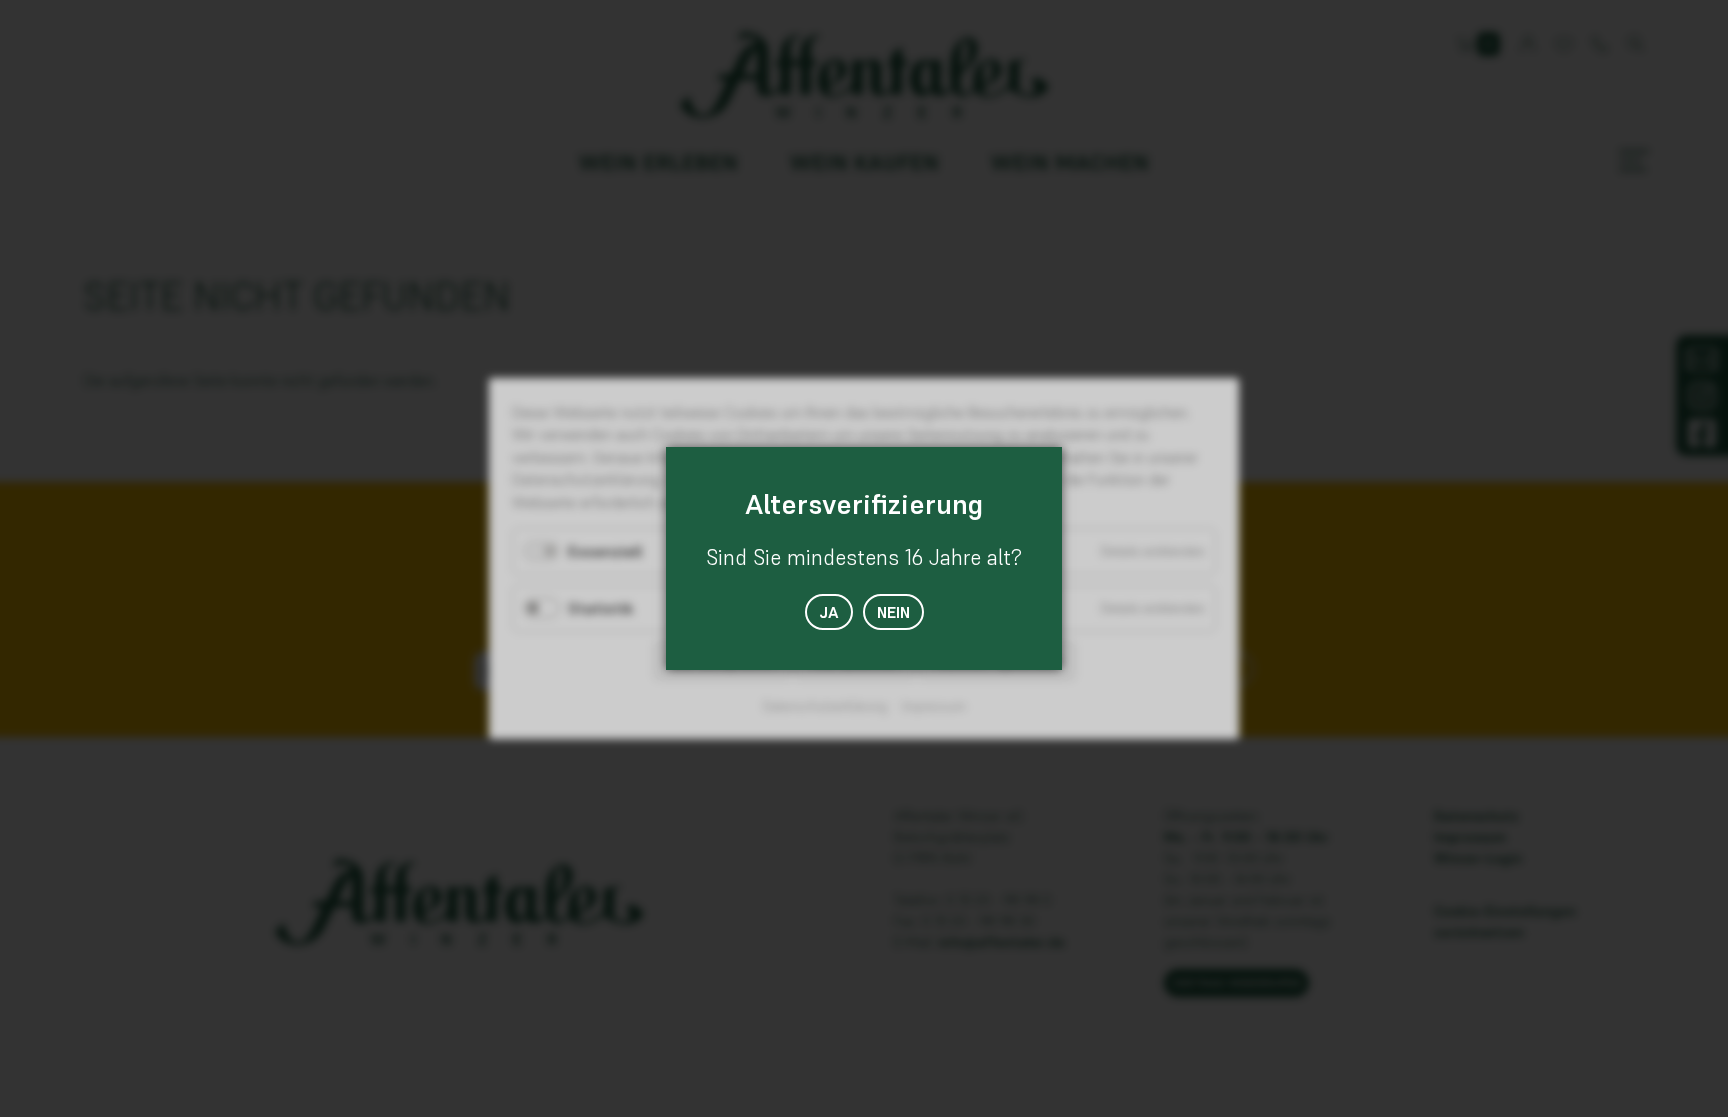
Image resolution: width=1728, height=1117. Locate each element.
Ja (829, 612)
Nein (893, 612)
